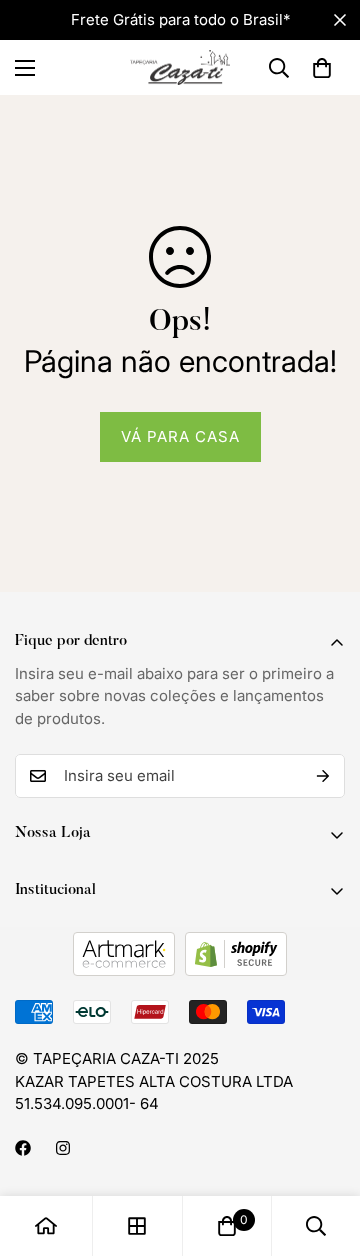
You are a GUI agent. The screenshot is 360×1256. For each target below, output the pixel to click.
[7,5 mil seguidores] (23, 1148)
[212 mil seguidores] (63, 1148)
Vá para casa (180, 436)
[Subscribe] (323, 776)
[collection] (137, 1226)
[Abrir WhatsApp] (310, 1205)
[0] (322, 68)
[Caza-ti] (180, 67)
